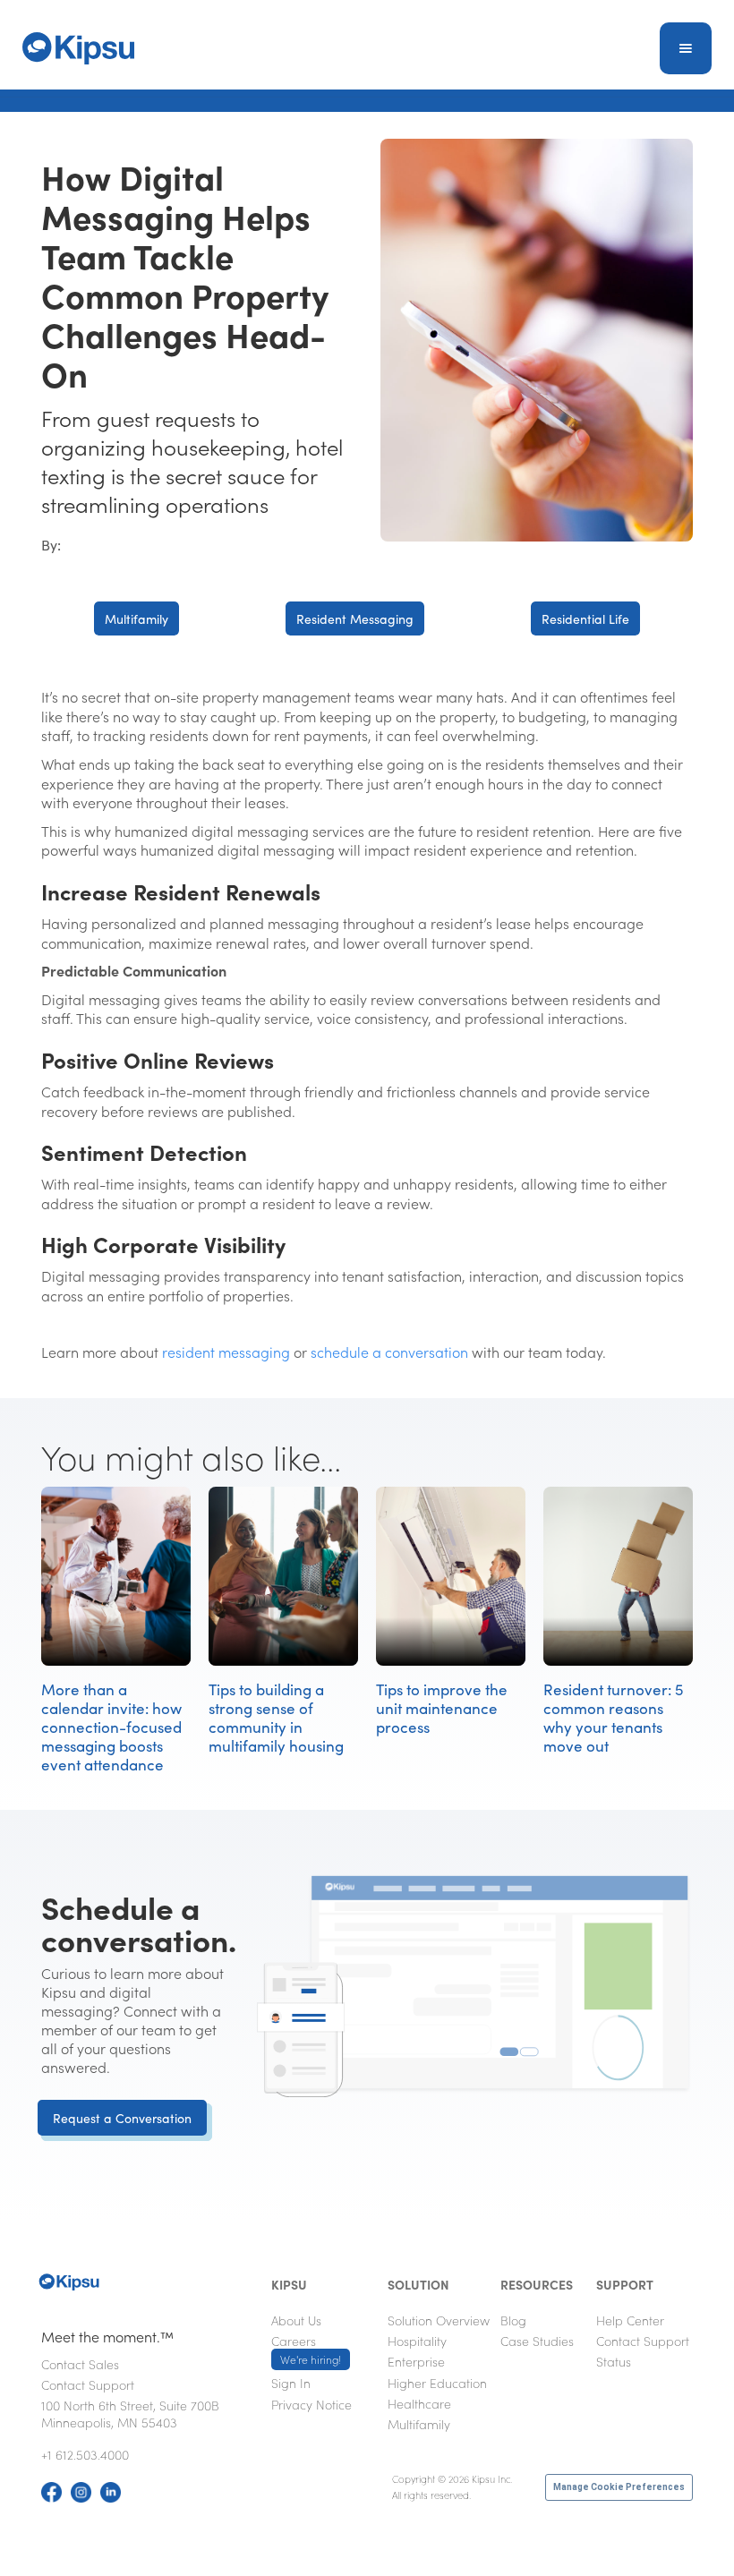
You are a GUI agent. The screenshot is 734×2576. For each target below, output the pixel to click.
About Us (296, 2320)
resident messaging (226, 1352)
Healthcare (419, 2403)
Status (614, 2361)
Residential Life (585, 618)
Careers (306, 2350)
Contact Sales (80, 2364)
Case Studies (537, 2341)
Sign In (291, 2383)
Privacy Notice (312, 2404)
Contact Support (88, 2384)
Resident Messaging (355, 618)
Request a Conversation (122, 2118)
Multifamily (137, 618)
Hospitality (417, 2341)
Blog (513, 2320)
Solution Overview (439, 2320)
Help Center (630, 2320)
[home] (78, 48)
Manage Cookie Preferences (619, 2487)
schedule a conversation (389, 1352)
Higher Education (437, 2383)
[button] (686, 48)
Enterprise (416, 2361)
